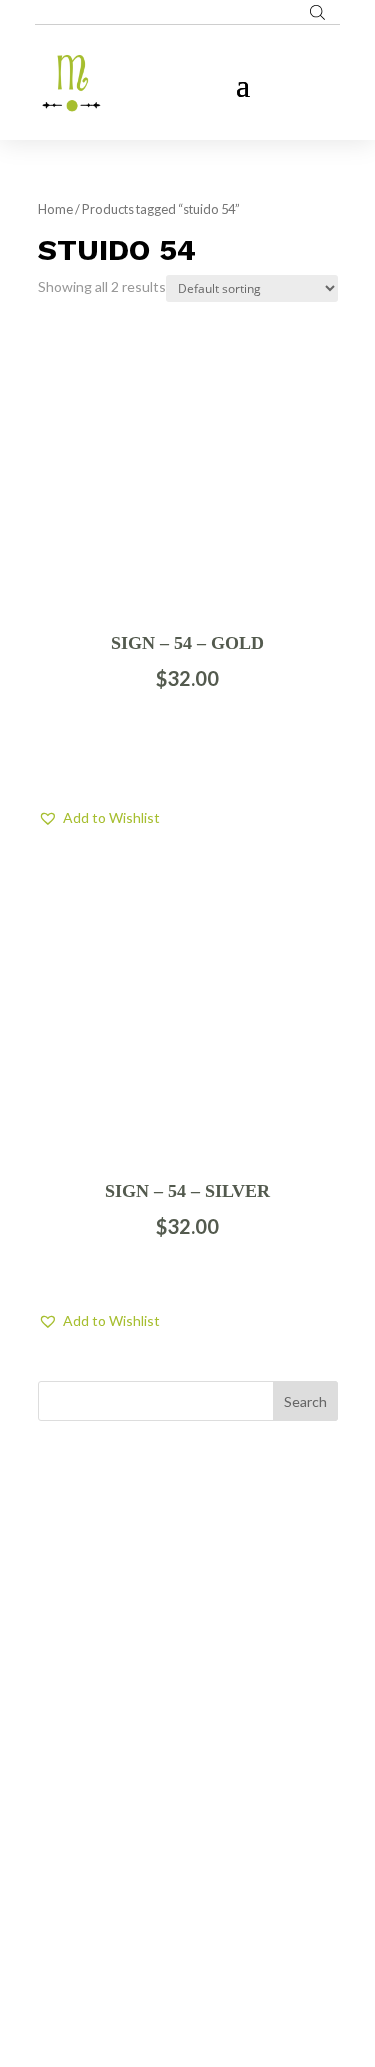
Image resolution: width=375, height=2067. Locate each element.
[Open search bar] (317, 12)
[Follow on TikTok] (228, 1830)
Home (55, 209)
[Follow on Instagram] (188, 1830)
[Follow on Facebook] (148, 1830)
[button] (99, 818)
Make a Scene (212, 1957)
